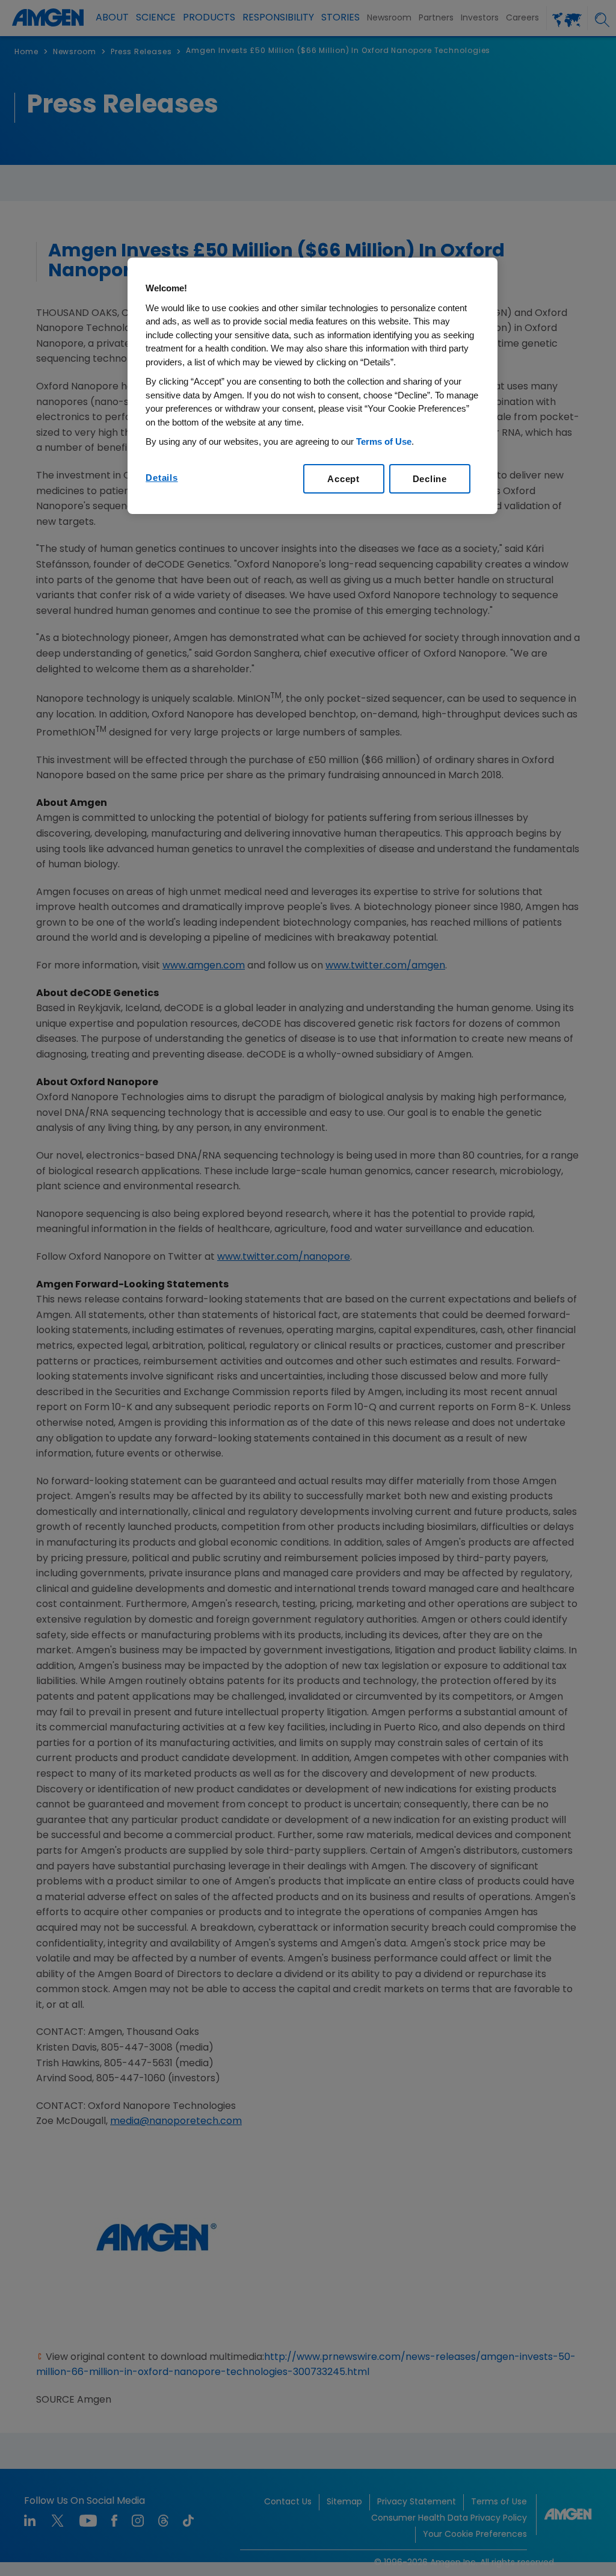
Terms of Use (384, 441)
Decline (430, 479)
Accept (343, 479)
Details (162, 478)
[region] (312, 386)
